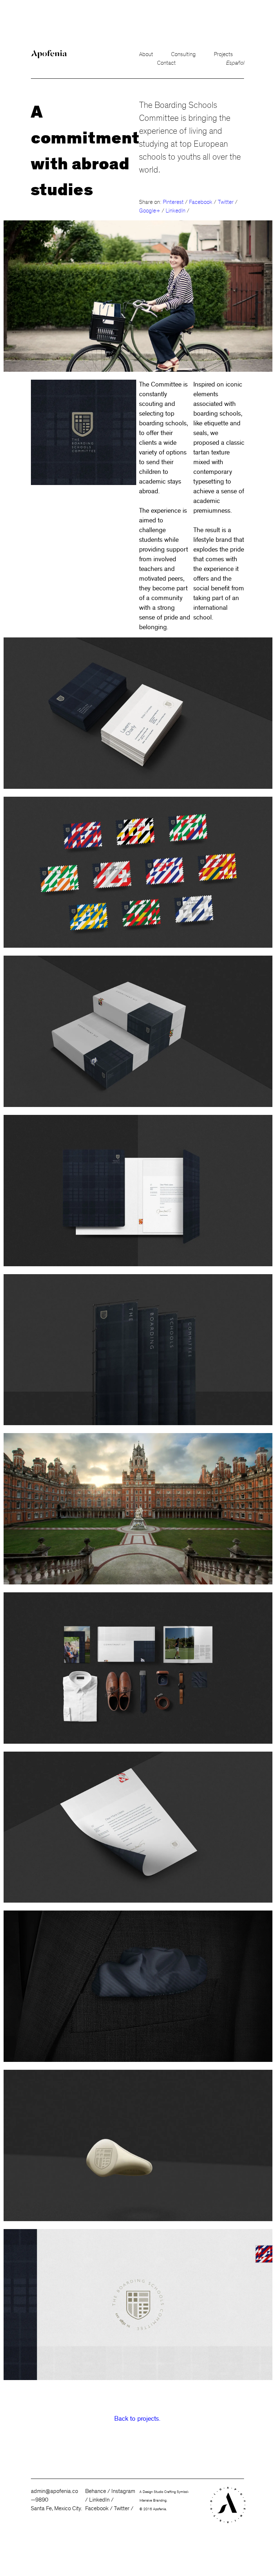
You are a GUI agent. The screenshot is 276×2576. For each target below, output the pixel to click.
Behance (96, 2491)
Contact (166, 63)
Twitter (122, 2508)
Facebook (97, 2508)
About (146, 54)
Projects (223, 54)
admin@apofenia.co (54, 2491)
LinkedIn (99, 2500)
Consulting (183, 54)
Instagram (123, 2491)
